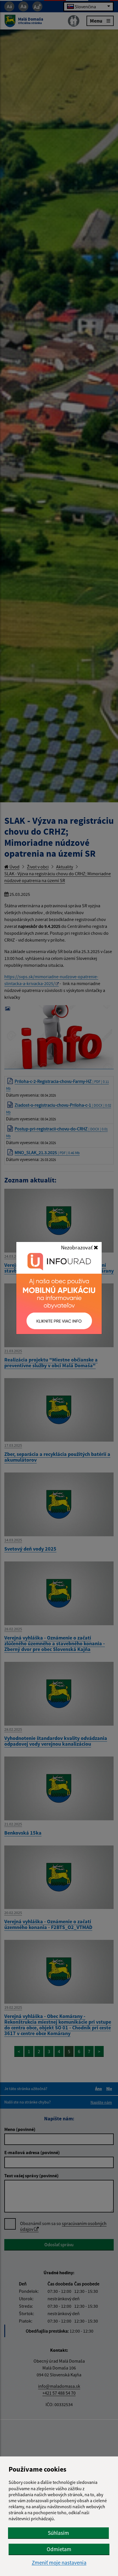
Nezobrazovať (77, 1247)
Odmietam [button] (59, 2549)
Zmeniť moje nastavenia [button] (59, 2563)
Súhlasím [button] (58, 2533)
